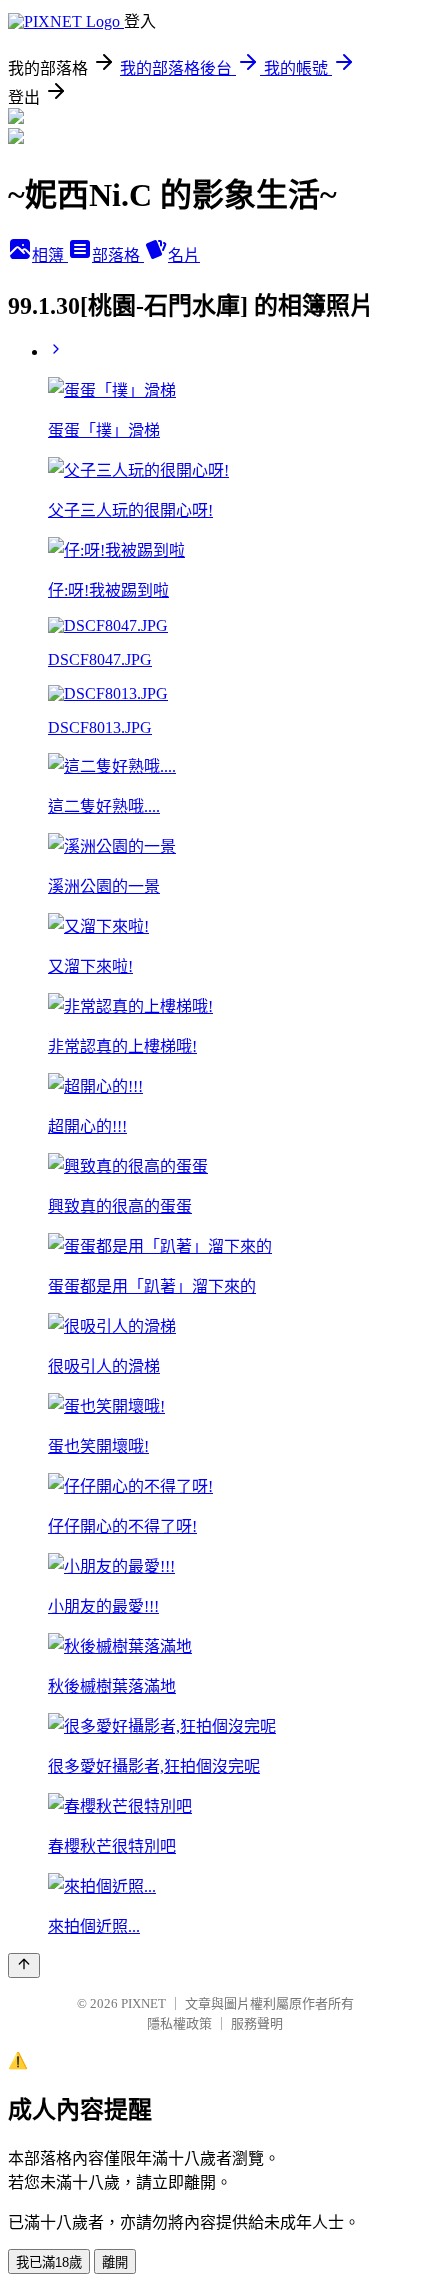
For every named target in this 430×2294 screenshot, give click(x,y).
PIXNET (143, 2003)
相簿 (50, 255)
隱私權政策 (179, 2023)
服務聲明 (257, 2023)
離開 (115, 2262)
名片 (184, 255)
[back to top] (24, 1965)
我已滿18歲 (49, 2262)
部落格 (118, 255)
